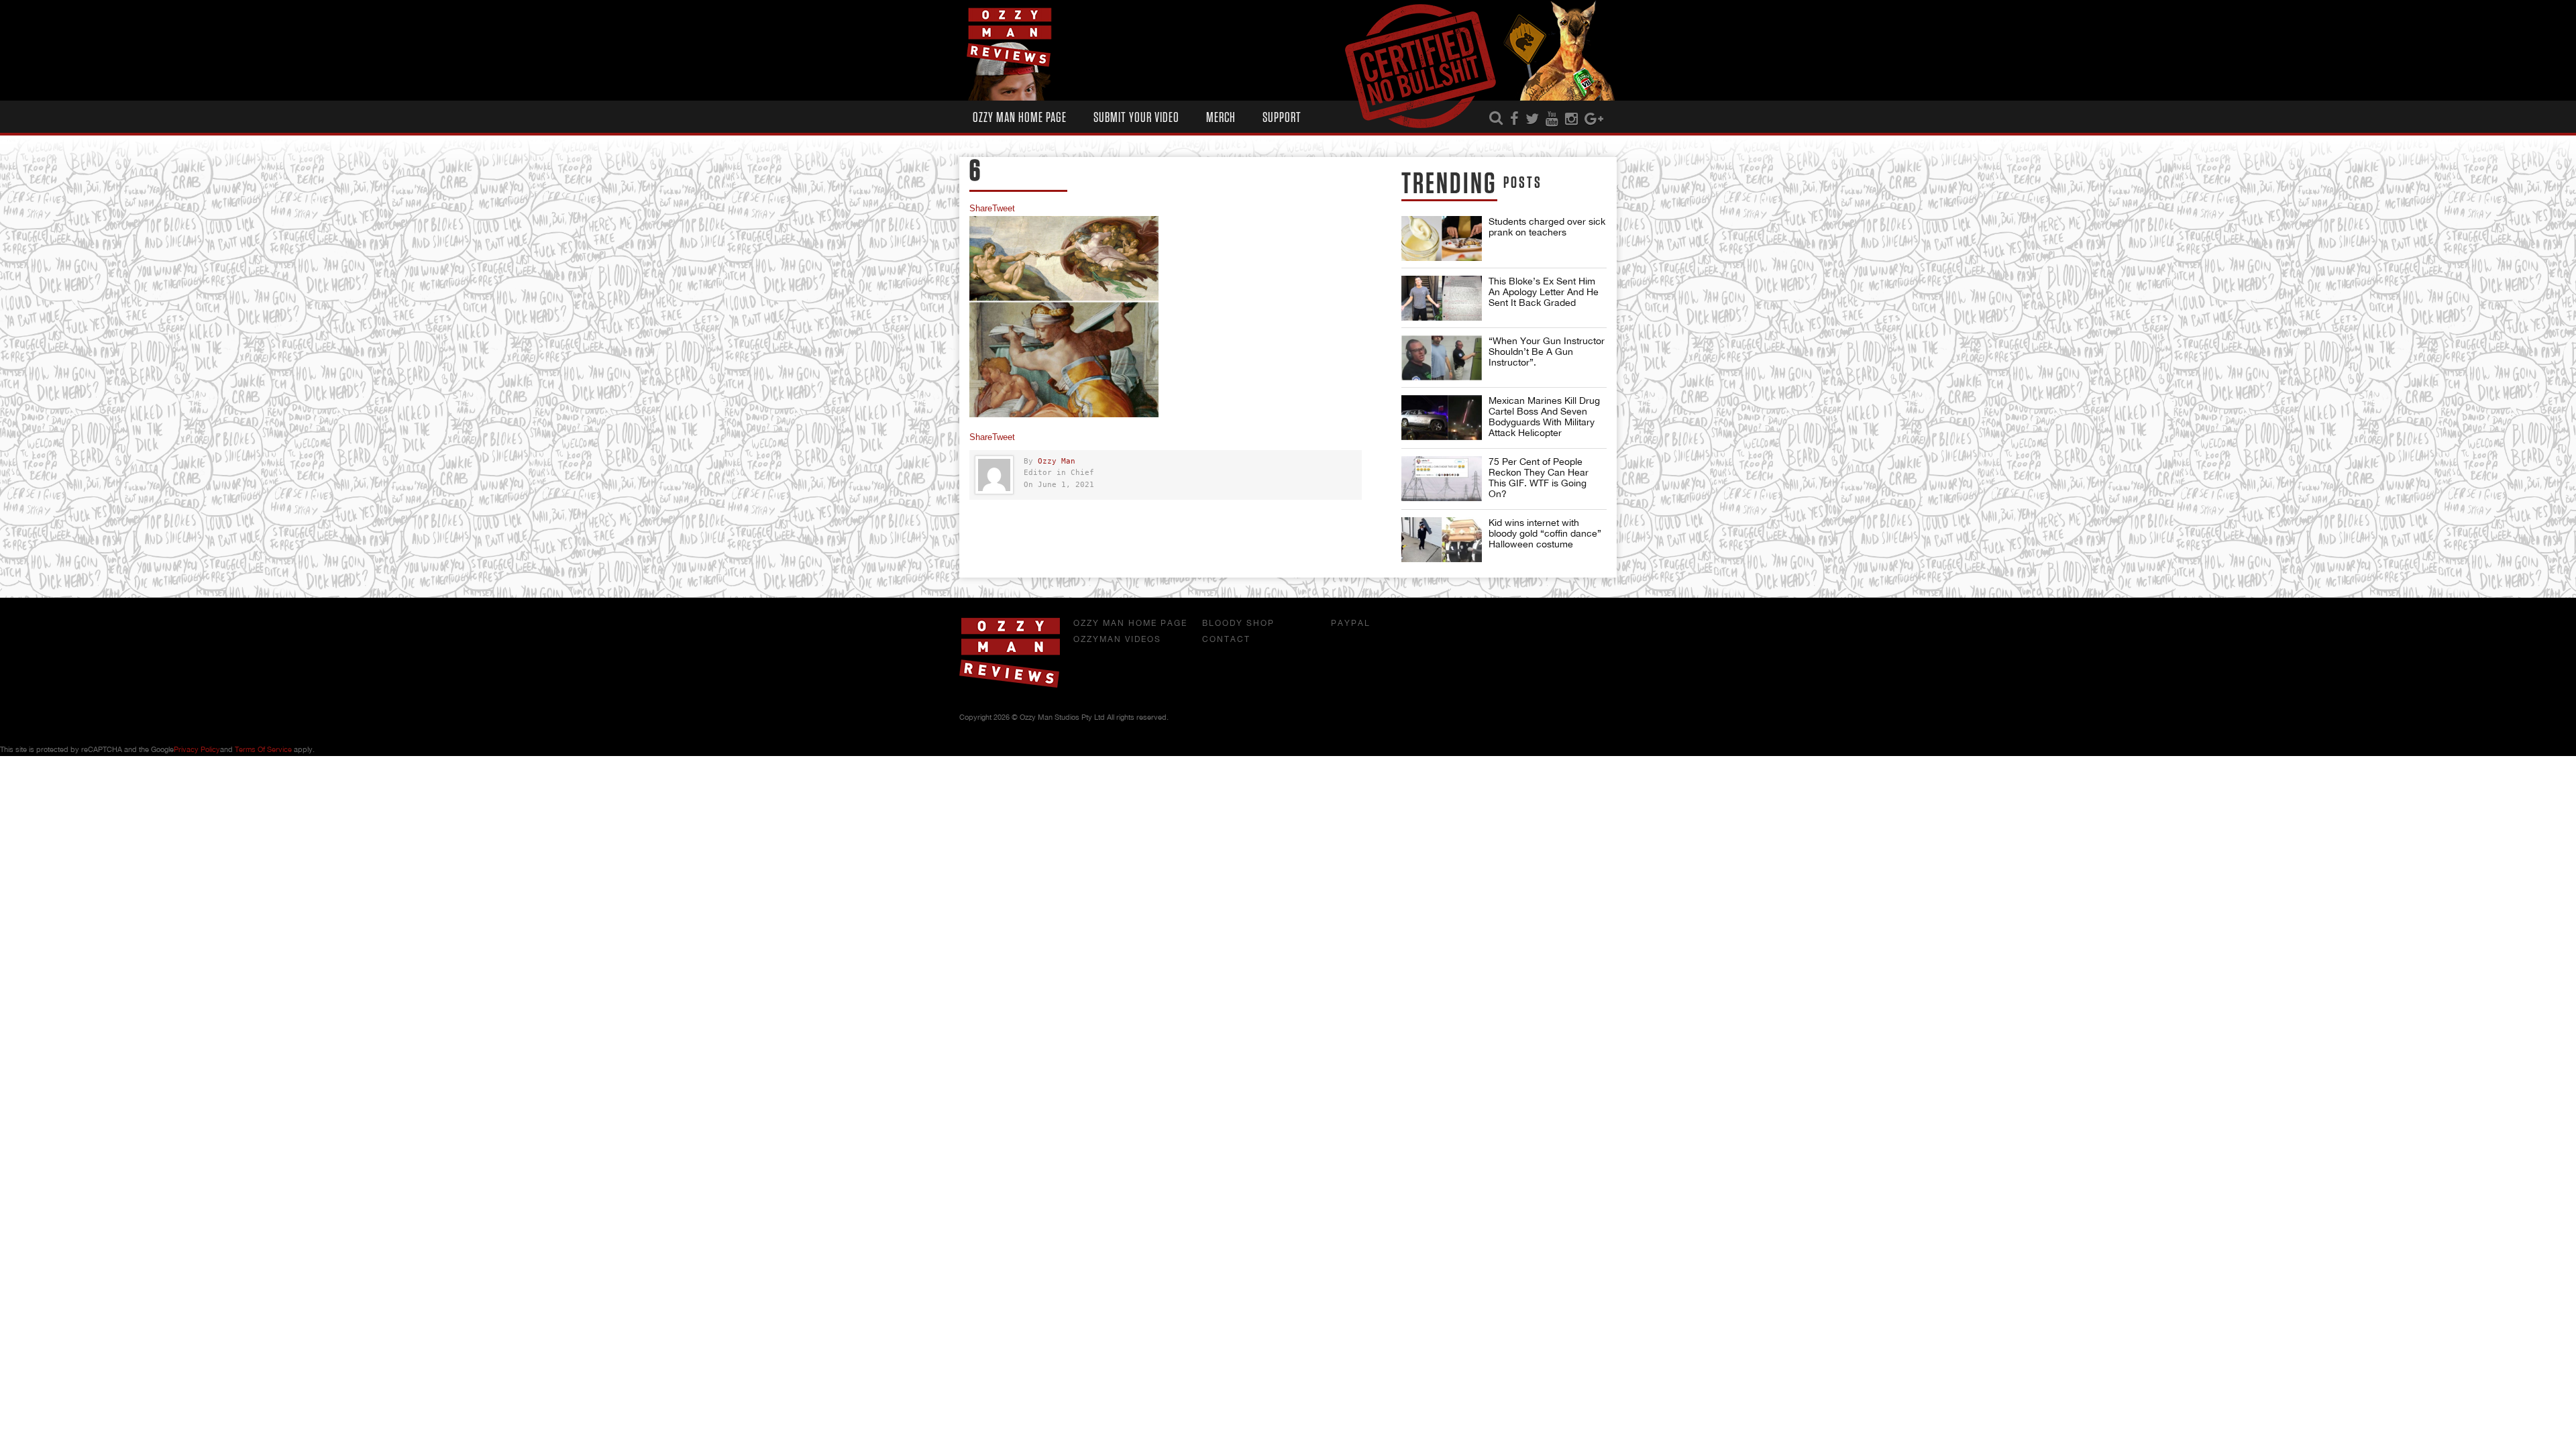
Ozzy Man (1057, 461)
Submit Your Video (1136, 118)
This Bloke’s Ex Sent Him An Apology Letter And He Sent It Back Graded (1544, 292)
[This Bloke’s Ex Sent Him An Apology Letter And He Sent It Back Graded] (1442, 298)
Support (1282, 118)
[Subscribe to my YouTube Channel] (1552, 119)
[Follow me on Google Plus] (1594, 119)
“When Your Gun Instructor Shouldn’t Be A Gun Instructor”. (1547, 352)
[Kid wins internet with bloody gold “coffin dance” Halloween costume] (1442, 540)
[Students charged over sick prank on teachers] (1442, 238)
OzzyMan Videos (1117, 639)
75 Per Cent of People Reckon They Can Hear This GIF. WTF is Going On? (1539, 478)
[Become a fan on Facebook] (1514, 119)
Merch (1221, 118)
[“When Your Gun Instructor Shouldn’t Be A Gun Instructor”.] (1442, 358)
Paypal (1351, 623)
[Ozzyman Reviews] (1010, 685)
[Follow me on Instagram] (1571, 119)
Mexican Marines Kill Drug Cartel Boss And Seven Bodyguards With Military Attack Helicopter (1544, 417)
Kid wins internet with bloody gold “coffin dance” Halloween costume (1545, 533)
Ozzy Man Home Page (1020, 118)
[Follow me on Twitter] (1532, 119)
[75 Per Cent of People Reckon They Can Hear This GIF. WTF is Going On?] (1442, 479)
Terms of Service (263, 749)
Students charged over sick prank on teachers (1547, 227)
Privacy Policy (197, 749)
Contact (1226, 639)
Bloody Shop (1238, 623)
